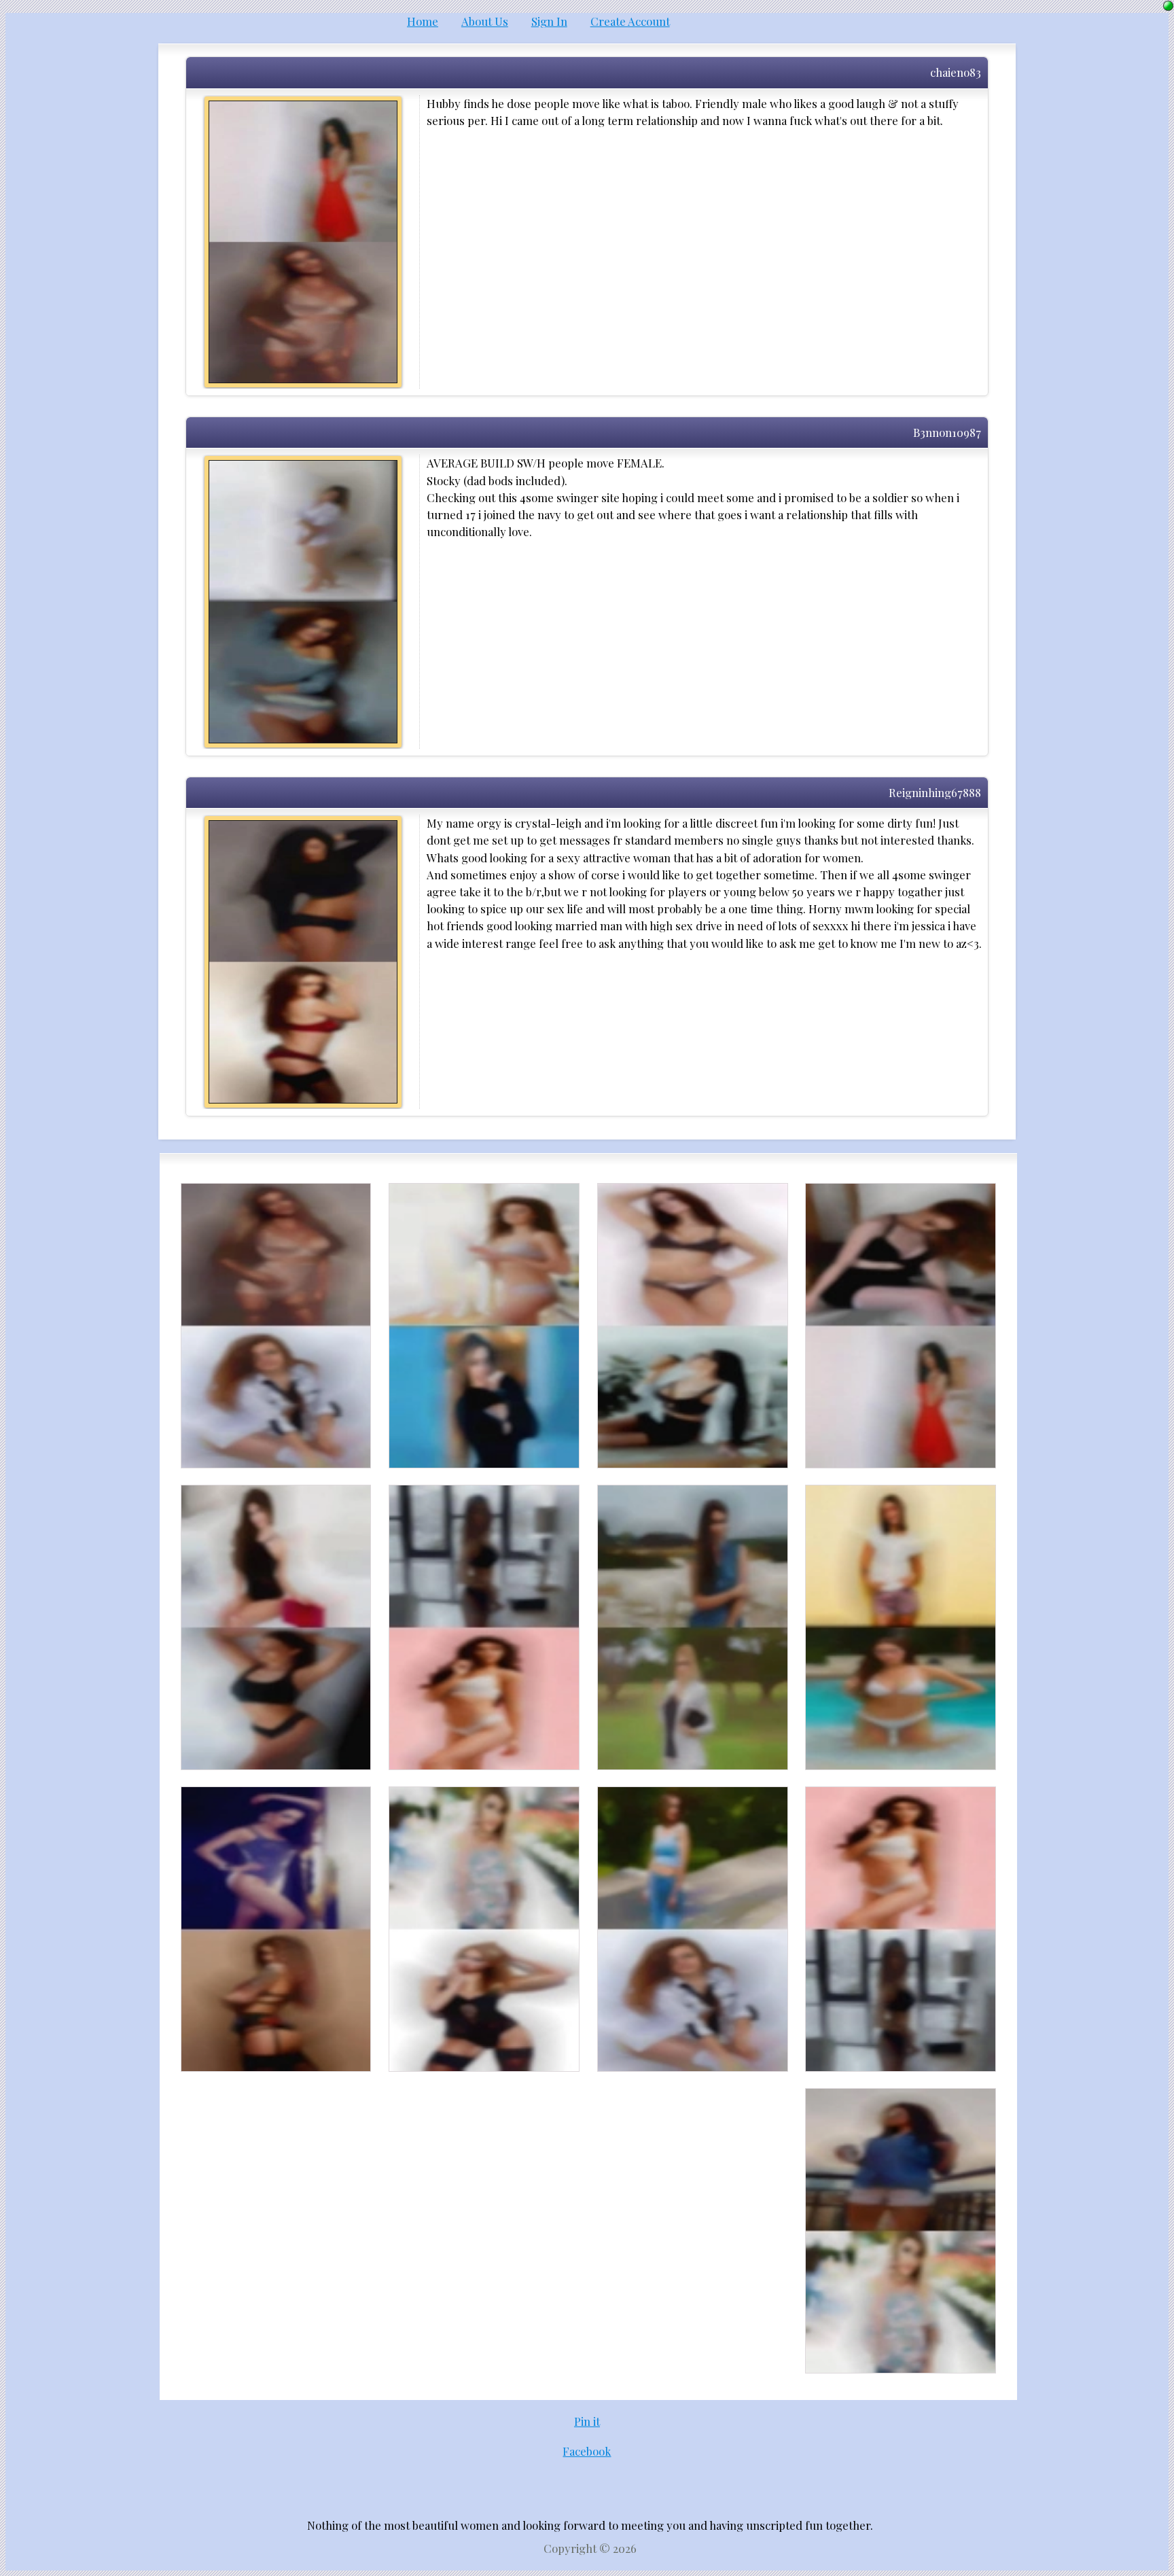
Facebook (587, 2451)
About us (485, 21)
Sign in (549, 21)
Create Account (630, 21)
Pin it (587, 2421)
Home (423, 21)
